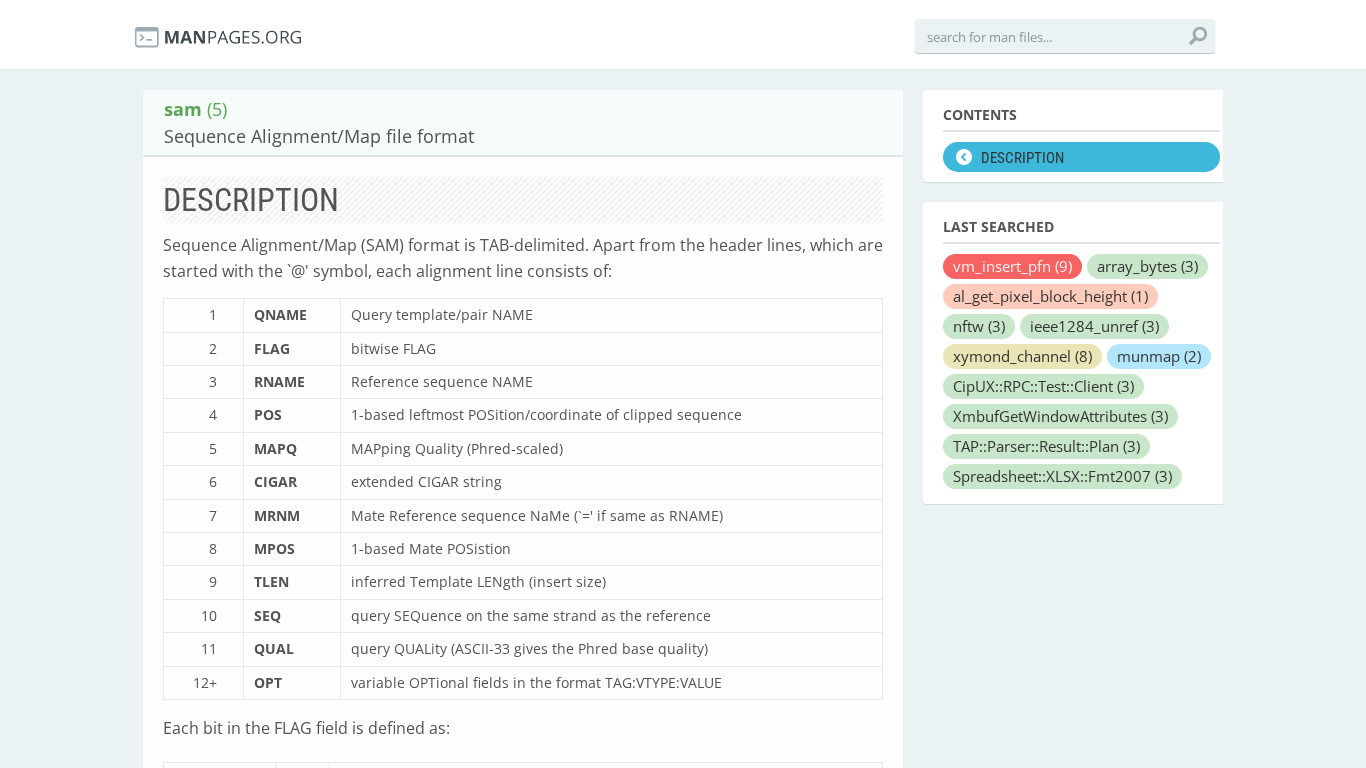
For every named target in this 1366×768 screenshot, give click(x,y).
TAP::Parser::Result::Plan (1046, 446)
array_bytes (1147, 266)
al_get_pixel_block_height (1050, 296)
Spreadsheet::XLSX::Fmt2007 (1062, 476)
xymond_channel (1022, 356)
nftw (979, 326)
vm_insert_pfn (1012, 266)
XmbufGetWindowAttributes (1060, 416)
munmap (1159, 356)
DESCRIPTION (1022, 158)
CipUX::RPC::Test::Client (1043, 386)
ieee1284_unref (1094, 326)
